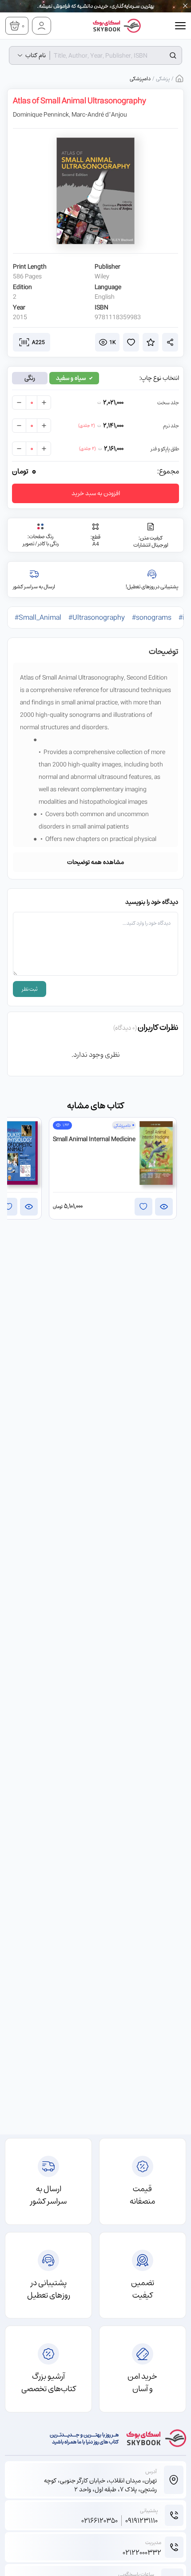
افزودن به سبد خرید (96, 493)
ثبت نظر (30, 989)
